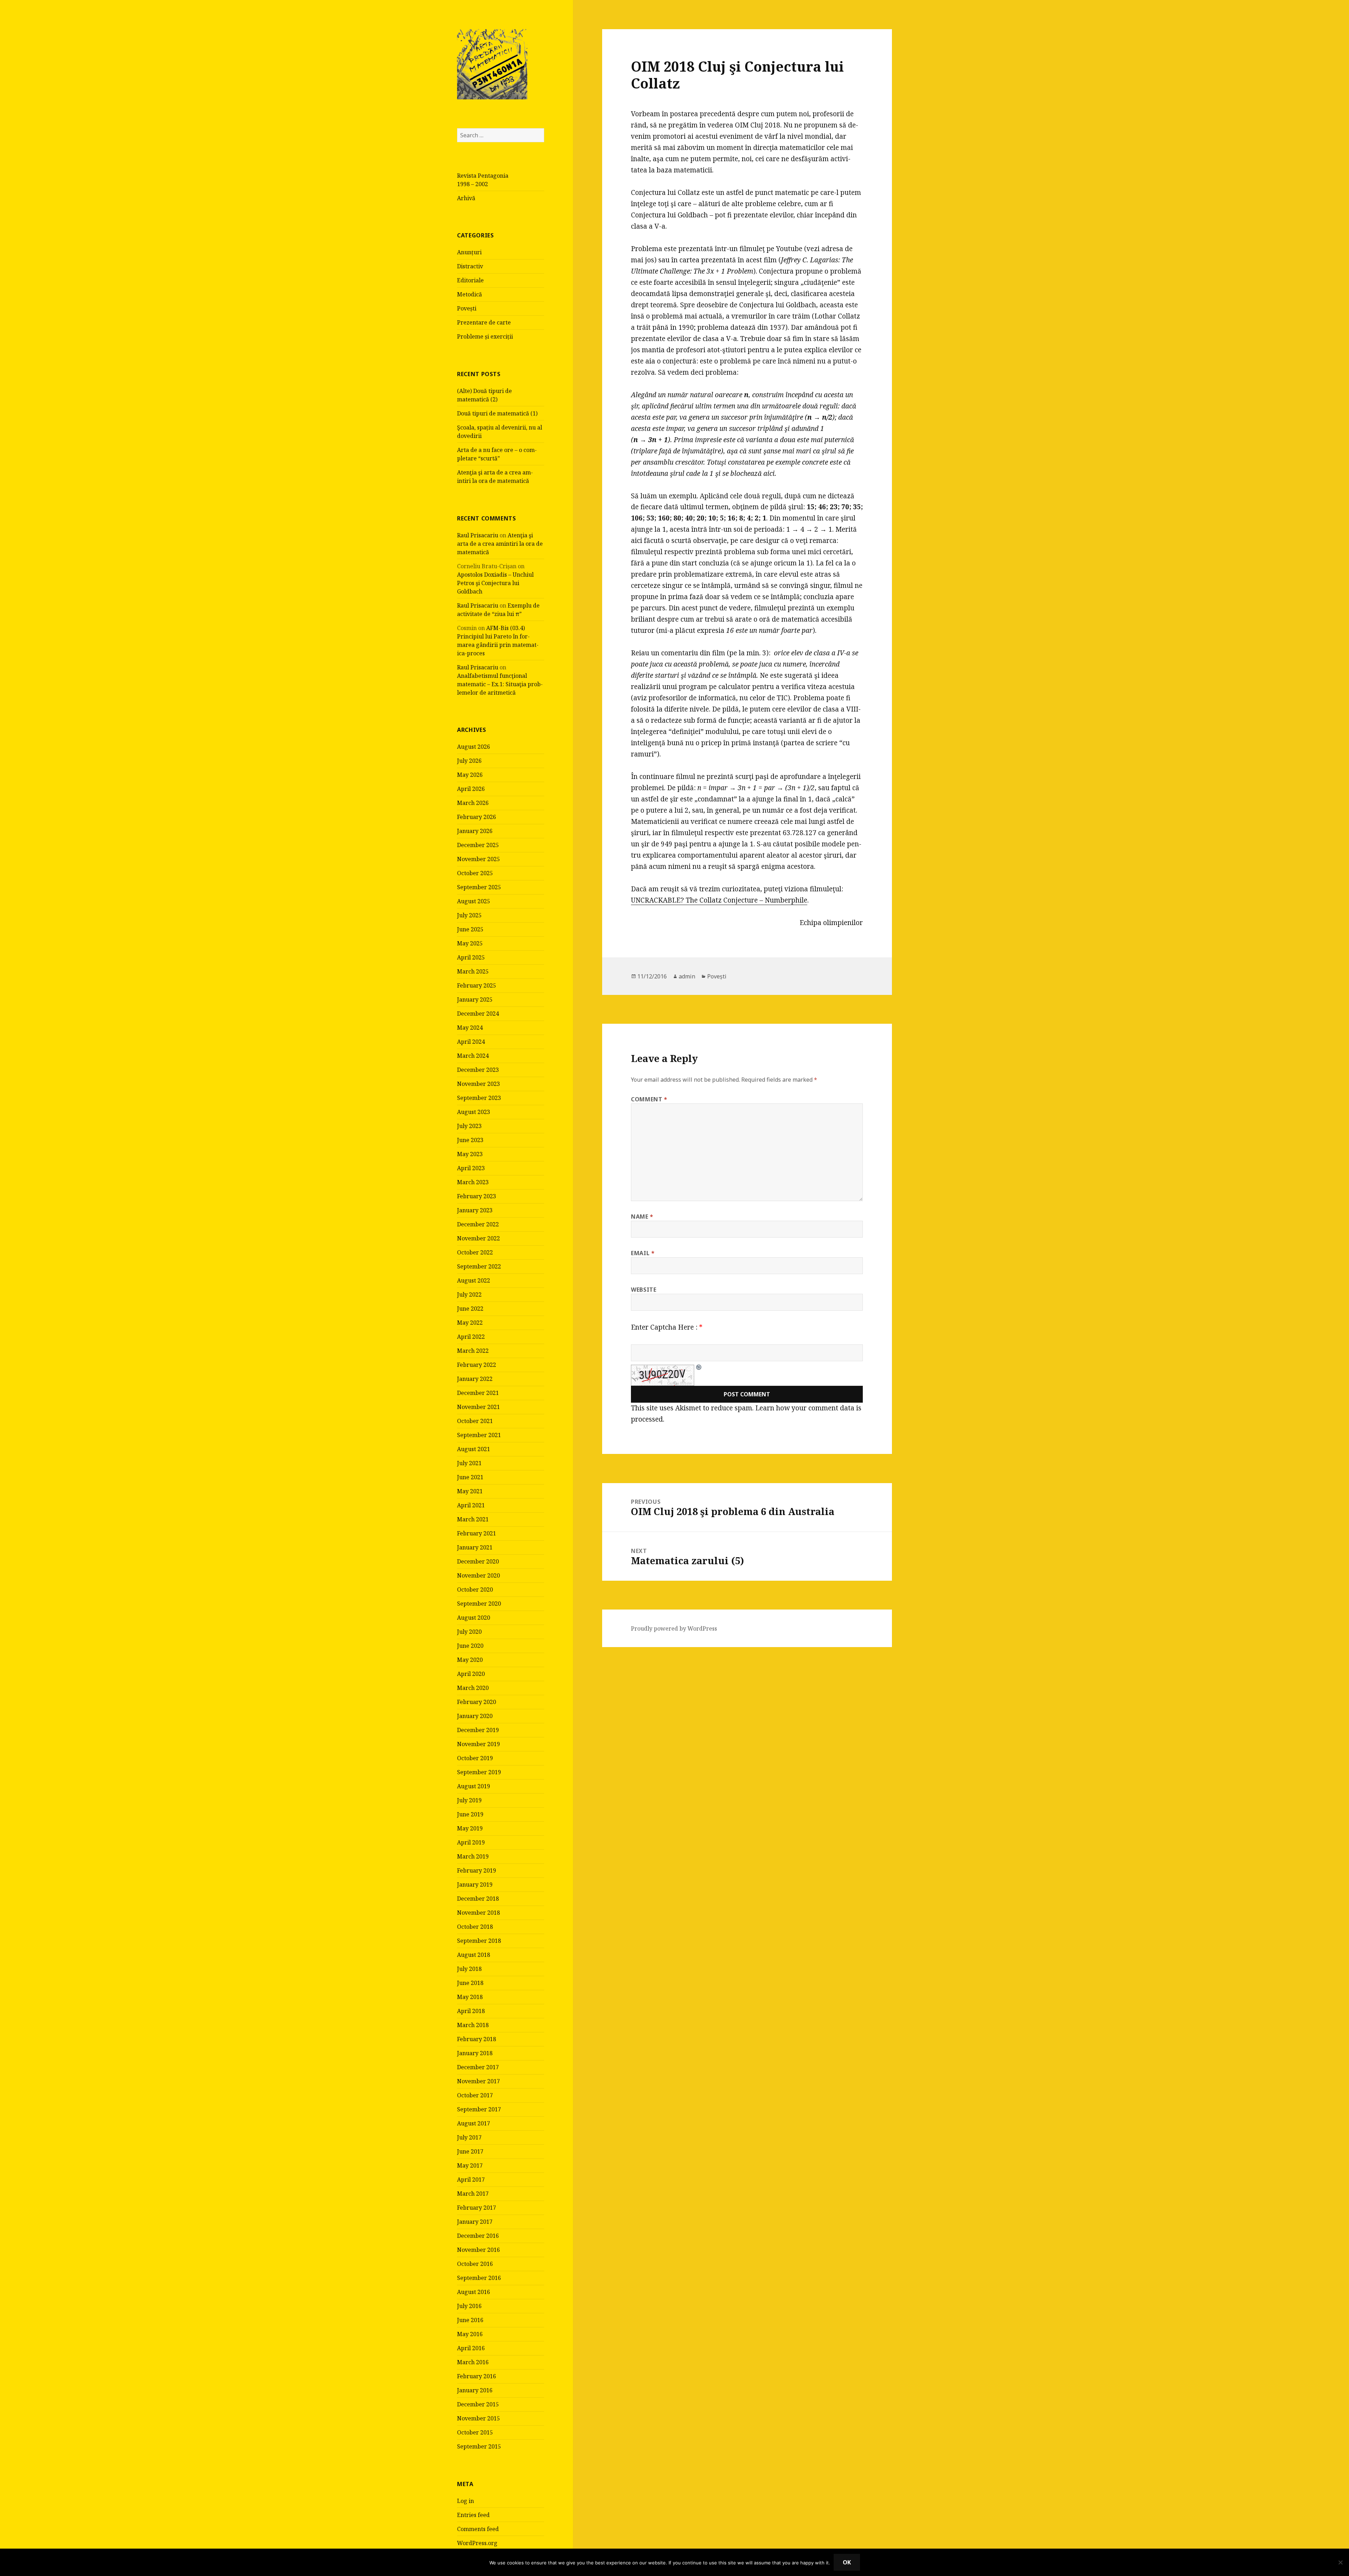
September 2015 (479, 2446)
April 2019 (471, 1842)
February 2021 (477, 1533)
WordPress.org (477, 2543)
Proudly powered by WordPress (674, 1628)
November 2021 (478, 1407)
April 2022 (471, 1337)
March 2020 (473, 1688)
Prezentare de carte (484, 322)
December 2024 (478, 1014)
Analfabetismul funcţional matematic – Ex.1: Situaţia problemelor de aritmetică (500, 684)
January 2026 (475, 831)
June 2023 (470, 1140)
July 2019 (469, 1800)
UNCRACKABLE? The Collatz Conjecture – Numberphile (719, 900)
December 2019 (478, 1730)
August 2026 (474, 747)
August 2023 (474, 1112)
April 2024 (471, 1042)
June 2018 (470, 1983)
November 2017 (478, 2081)
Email (643, 1253)
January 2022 (475, 1379)
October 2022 (475, 1252)
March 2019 (473, 1856)
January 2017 (475, 2222)
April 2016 (471, 2348)
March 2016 (473, 2362)
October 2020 (475, 1589)
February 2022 (477, 1365)
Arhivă (466, 198)
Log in (465, 2501)
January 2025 (475, 999)
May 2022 (470, 1323)
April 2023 (471, 1168)
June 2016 (470, 2320)
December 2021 (478, 1393)
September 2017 (479, 2109)
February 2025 (477, 985)
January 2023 (475, 1210)
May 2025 (470, 943)
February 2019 (477, 1870)
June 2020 (470, 1646)
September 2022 (479, 1266)
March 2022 (473, 1351)
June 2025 (470, 929)
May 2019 (470, 1828)
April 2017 (471, 2180)
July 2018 (469, 1969)
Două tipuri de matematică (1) (497, 413)
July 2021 (469, 1463)
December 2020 (478, 1561)
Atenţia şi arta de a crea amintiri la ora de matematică (500, 544)
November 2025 (478, 859)
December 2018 (478, 1899)
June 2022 (470, 1309)
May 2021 (470, 1491)
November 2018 (478, 1913)
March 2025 (473, 971)
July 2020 (469, 1632)
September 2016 (479, 2278)
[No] (1340, 2562)
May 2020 (470, 1660)
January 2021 (475, 1547)
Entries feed (473, 2515)
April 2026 (471, 789)
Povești (467, 308)
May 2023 (470, 1154)
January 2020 (475, 1716)
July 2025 (469, 915)
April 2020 (471, 1674)
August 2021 (474, 1449)
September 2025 (479, 887)
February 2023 (477, 1196)
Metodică (470, 294)
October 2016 (475, 2264)
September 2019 (479, 1772)
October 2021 (475, 1421)
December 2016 (478, 2236)
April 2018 (471, 2011)
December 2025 (478, 845)
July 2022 (469, 1294)
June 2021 (470, 1477)
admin (687, 976)
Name (642, 1217)
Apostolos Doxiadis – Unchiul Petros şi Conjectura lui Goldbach (495, 583)
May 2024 (470, 1028)
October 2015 (475, 2432)
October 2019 (475, 1758)
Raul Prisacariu (478, 535)
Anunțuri (469, 252)
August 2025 (474, 901)
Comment (649, 1099)
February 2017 (477, 2208)
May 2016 (470, 2334)
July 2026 (469, 761)
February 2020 (477, 1702)
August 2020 (474, 1618)
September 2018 (479, 1941)
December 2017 (478, 2067)
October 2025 (475, 873)
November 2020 (478, 1575)
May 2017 (470, 2165)
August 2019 (474, 1786)
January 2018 (475, 2053)
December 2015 (478, 2404)
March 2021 (473, 1519)
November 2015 (478, 2418)
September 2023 (479, 1098)
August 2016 (474, 2292)
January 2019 (475, 1885)
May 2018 (470, 1997)
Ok (847, 2562)
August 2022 (474, 1280)
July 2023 (469, 1126)
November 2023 (478, 1084)
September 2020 (479, 1604)
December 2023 (478, 1070)
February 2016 (477, 2376)
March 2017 (473, 2194)
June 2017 (470, 2151)
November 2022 (478, 1238)
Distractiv (470, 266)
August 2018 (474, 1955)
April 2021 (471, 1505)
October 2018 (475, 1927)
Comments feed (478, 2529)
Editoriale (470, 280)
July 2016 (469, 2306)
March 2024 (473, 1056)
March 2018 (473, 2025)
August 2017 (474, 2123)
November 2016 (478, 2250)
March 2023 (473, 1182)
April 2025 (471, 957)
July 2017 (469, 2137)
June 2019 (470, 1814)
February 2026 (477, 817)
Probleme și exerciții (485, 336)
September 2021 (479, 1435)
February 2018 (477, 2039)
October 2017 (475, 2095)
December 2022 (478, 1224)
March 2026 (473, 803)
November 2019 (478, 1744)
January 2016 (475, 2390)
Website (644, 1290)
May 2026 (470, 775)
